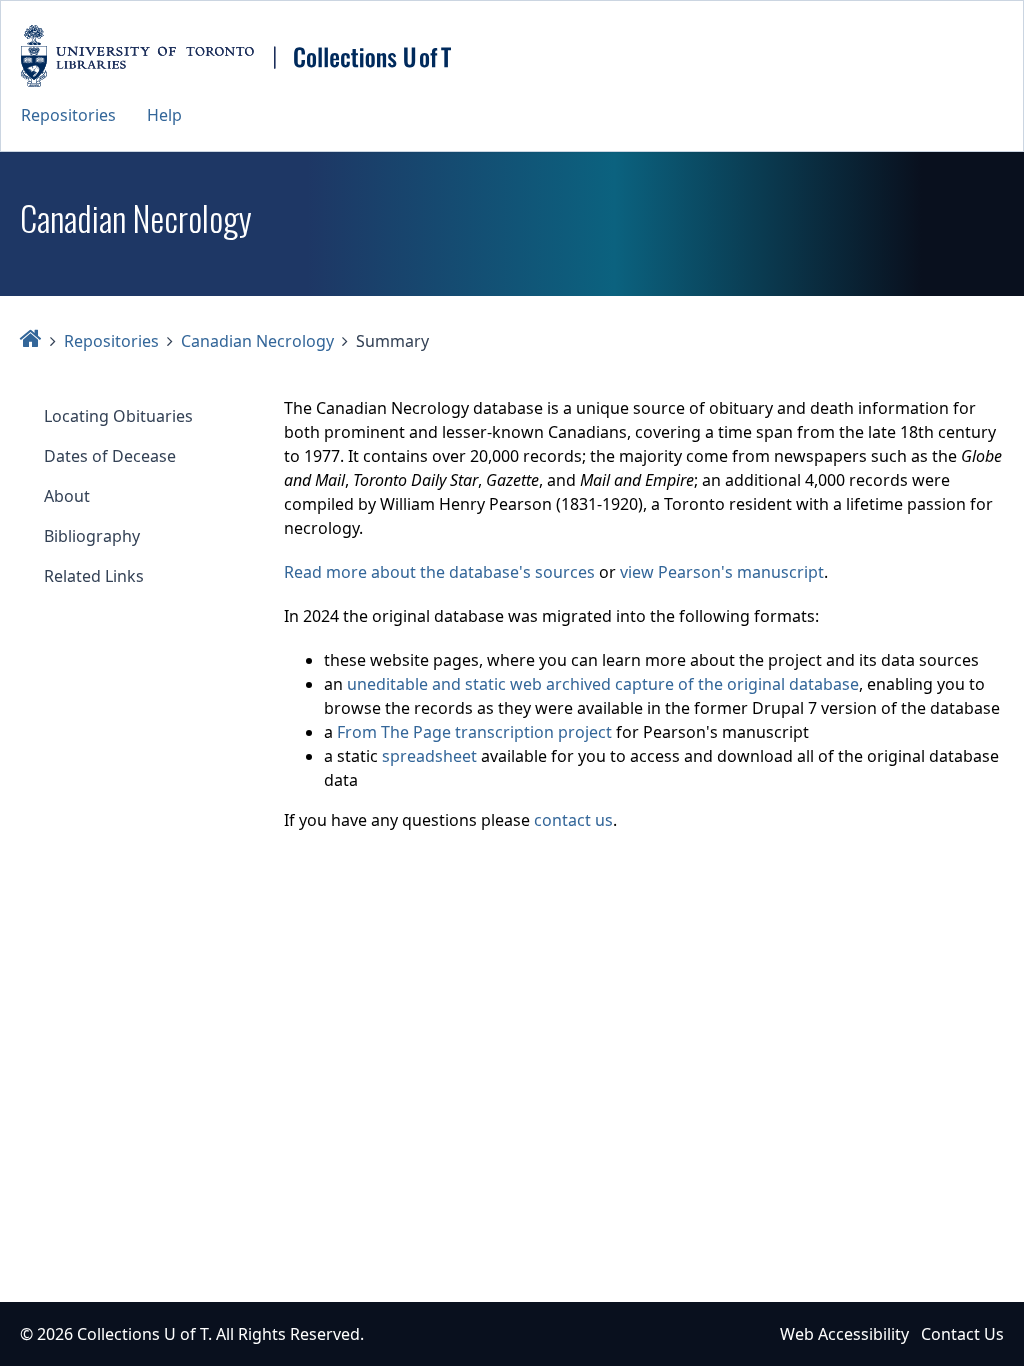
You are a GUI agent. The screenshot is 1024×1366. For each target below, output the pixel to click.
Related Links (94, 576)
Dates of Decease (110, 456)
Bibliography (92, 536)
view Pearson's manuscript (722, 572)
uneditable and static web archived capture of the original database (603, 684)
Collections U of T (142, 1334)
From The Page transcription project (474, 732)
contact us (573, 820)
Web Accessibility (844, 1334)
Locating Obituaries (118, 416)
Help (164, 115)
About (67, 496)
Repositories (68, 115)
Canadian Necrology (257, 341)
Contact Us (962, 1334)
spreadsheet (429, 756)
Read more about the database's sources (439, 572)
